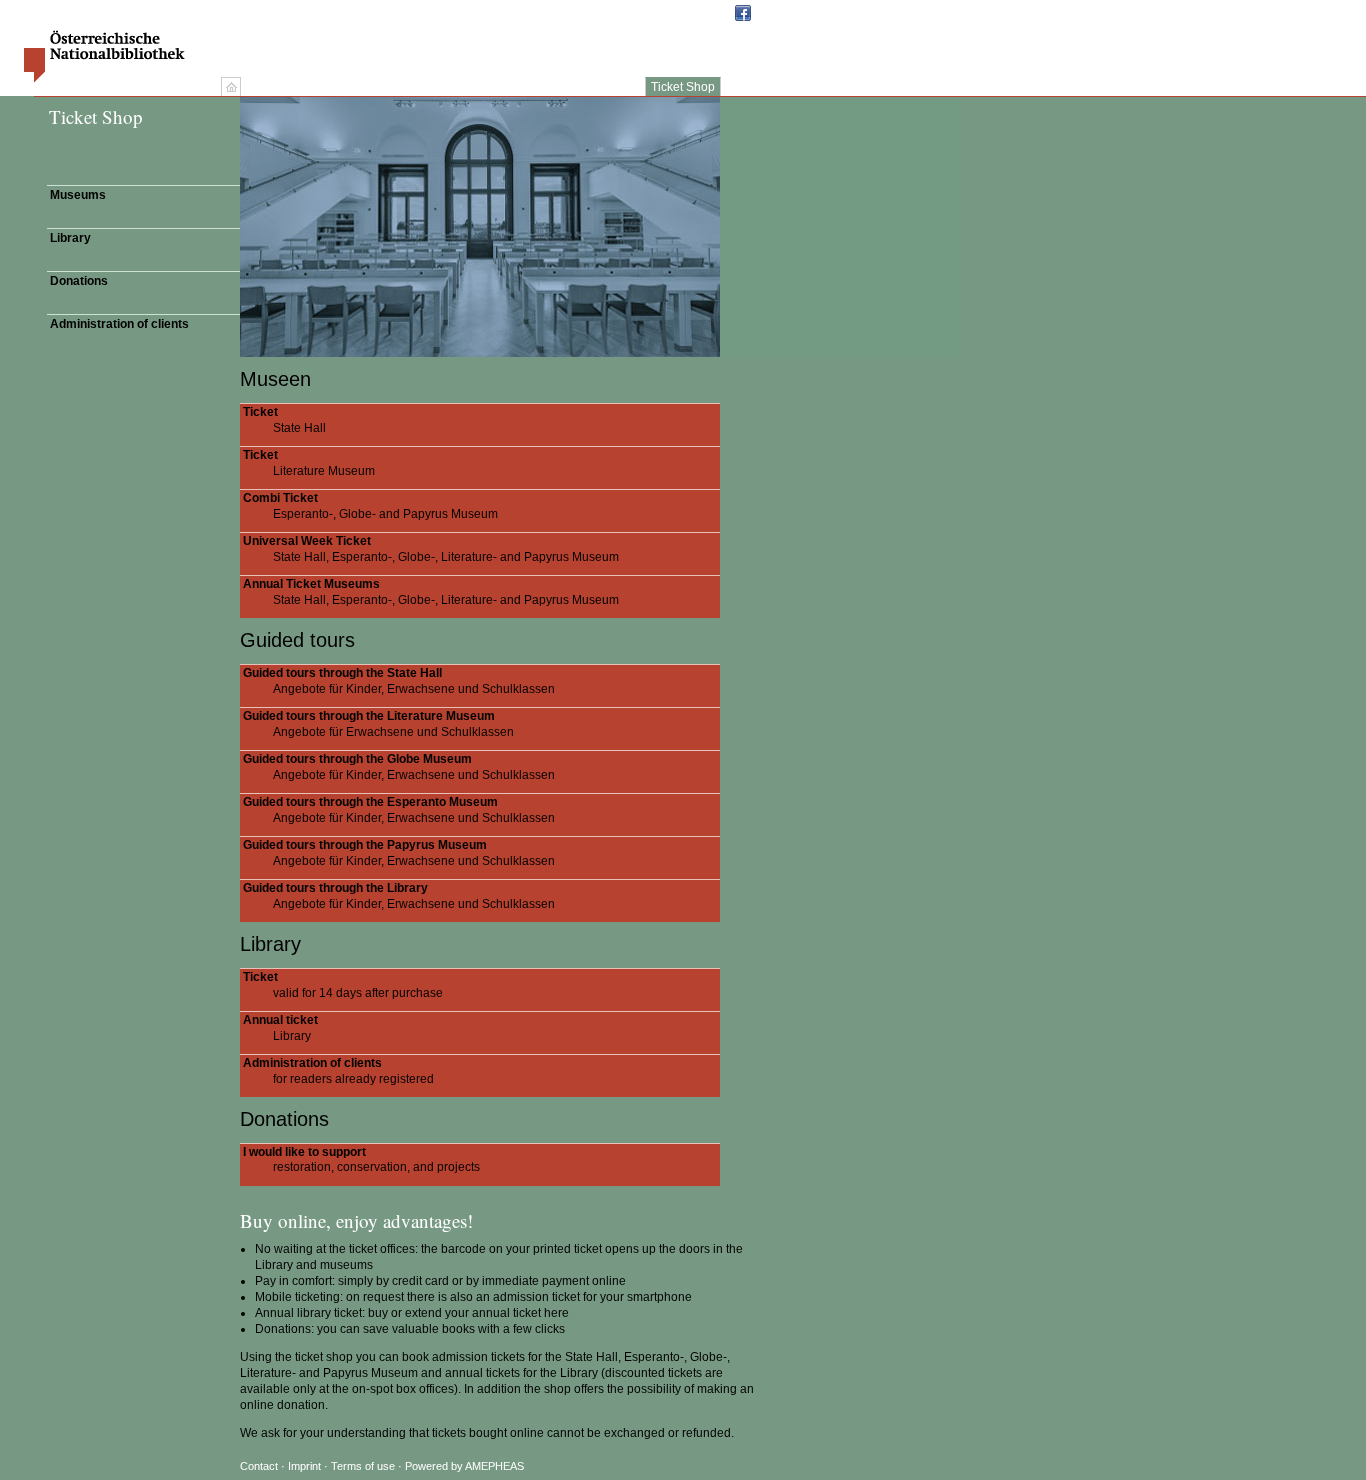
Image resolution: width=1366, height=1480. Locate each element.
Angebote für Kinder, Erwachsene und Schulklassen (399, 681)
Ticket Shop (683, 87)
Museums (78, 195)
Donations (79, 281)
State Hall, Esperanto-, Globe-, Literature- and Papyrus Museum (431, 549)
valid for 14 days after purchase (343, 985)
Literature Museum (309, 463)
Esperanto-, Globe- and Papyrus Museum (370, 506)
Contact (259, 1466)
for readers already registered (338, 1071)
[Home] (231, 87)
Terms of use (363, 1466)
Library (70, 238)
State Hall (284, 420)
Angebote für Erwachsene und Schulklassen (378, 724)
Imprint (306, 1466)
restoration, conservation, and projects (361, 1160)
